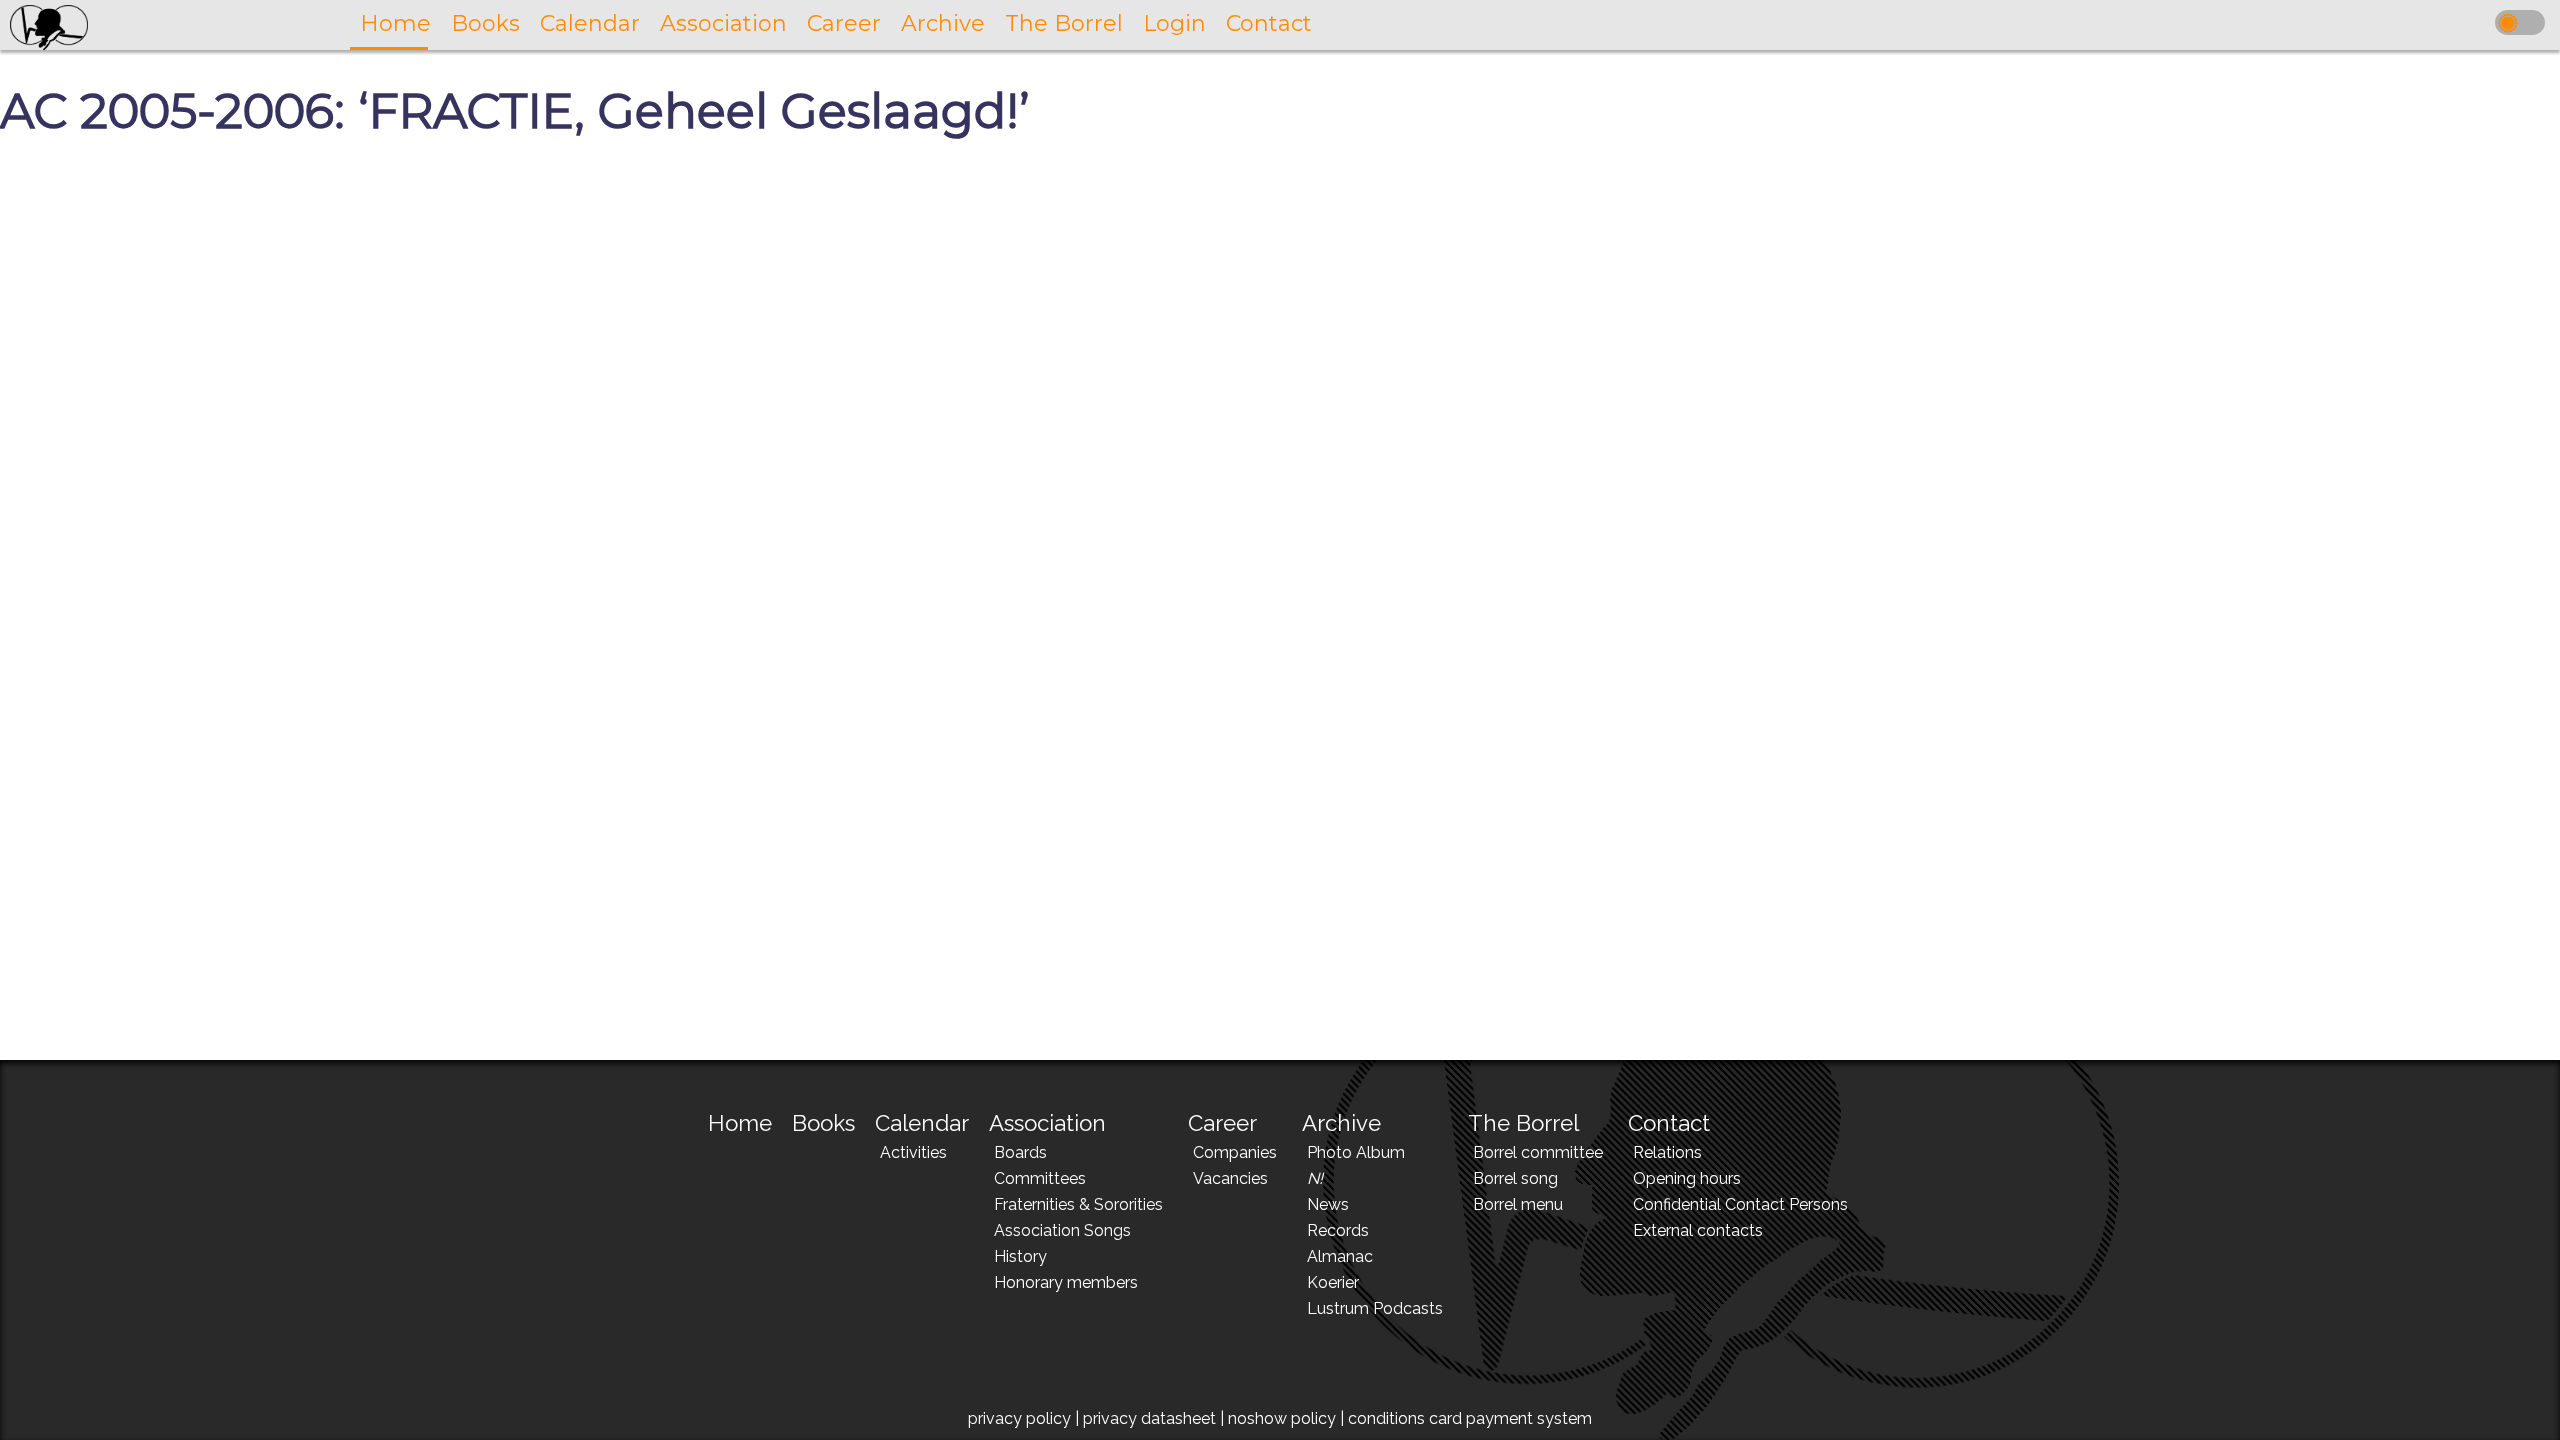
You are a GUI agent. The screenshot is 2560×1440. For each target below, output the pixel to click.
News (1328, 1204)
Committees (1040, 1178)
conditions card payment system (1470, 1418)
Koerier (1333, 1282)
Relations (1667, 1152)
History (1020, 1256)
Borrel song (1515, 1178)
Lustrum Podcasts (1375, 1308)
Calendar (922, 1123)
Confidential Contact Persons (1740, 1204)
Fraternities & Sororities (1078, 1204)
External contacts (1698, 1230)
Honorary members (1066, 1282)
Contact (1669, 1123)
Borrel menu (1518, 1204)
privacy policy (1019, 1418)
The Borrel (1523, 1123)
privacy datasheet (1149, 1418)
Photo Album (1356, 1152)
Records (1338, 1230)
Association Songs (1062, 1230)
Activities (913, 1152)
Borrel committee (1538, 1152)
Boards (1020, 1152)
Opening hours (1687, 1178)
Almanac (1340, 1256)
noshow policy (1282, 1418)
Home (740, 1123)
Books (823, 1123)
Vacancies (1230, 1178)
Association (1047, 1123)
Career (1222, 1123)
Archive (1341, 1123)
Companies (1235, 1152)
